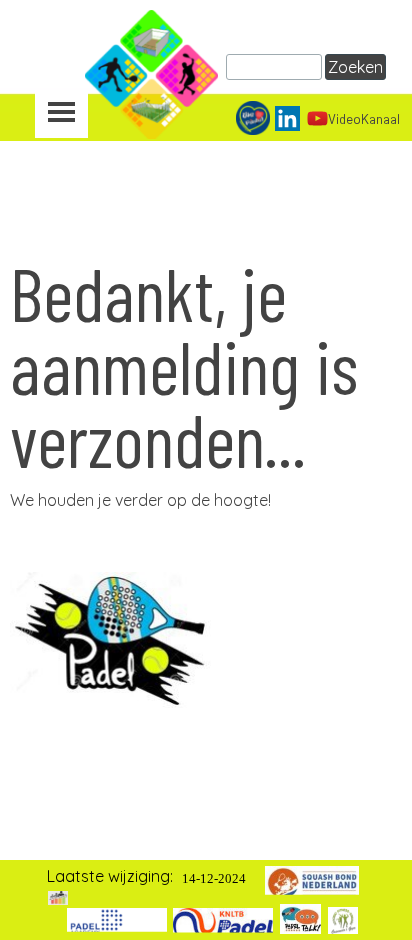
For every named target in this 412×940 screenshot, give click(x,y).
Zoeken (355, 67)
